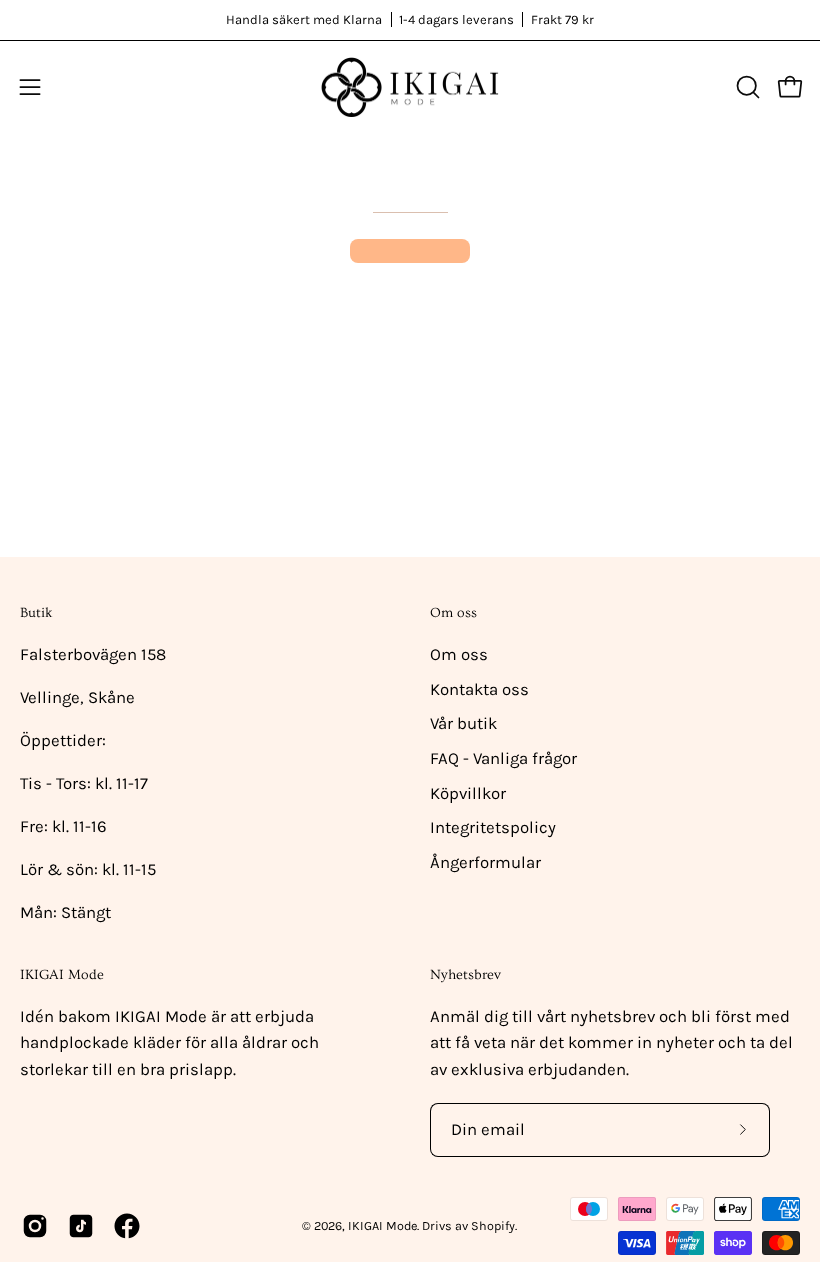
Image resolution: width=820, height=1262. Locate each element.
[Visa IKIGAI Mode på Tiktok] (81, 1226)
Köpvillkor (468, 793)
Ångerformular (485, 862)
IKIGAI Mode (382, 1225)
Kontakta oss (479, 689)
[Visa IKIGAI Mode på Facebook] (127, 1226)
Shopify (493, 1225)
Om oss (453, 613)
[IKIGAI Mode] (410, 87)
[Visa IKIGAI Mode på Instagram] (35, 1226)
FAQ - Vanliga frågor (503, 758)
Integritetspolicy (493, 827)
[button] (746, 87)
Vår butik (463, 723)
